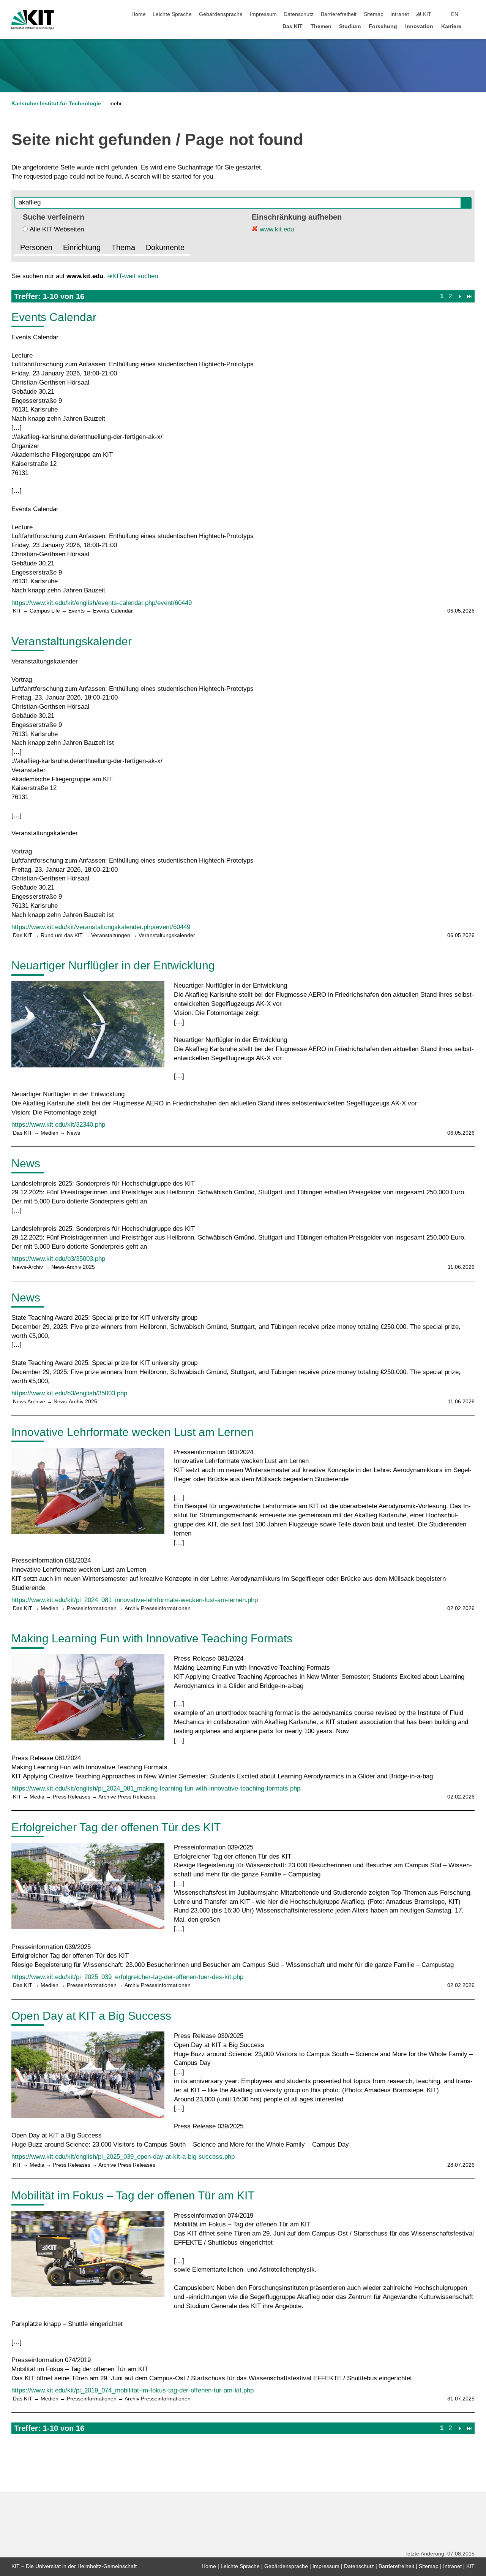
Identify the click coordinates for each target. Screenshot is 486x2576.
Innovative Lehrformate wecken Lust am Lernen (133, 1432)
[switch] (472, 14)
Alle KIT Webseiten (57, 229)
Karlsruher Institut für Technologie (56, 104)
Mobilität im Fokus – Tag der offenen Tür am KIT (133, 2195)
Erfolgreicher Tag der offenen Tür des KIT (116, 1827)
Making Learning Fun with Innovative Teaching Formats (152, 1638)
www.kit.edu (276, 229)
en (455, 14)
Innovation (419, 26)
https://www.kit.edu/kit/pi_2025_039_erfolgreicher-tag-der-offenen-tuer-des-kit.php (127, 1977)
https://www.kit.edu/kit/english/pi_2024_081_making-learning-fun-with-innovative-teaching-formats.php (156, 1788)
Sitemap (374, 14)
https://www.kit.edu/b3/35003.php (58, 1259)
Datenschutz (299, 14)
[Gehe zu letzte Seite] (469, 296)
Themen (321, 26)
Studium (350, 26)
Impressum (263, 14)
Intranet (400, 14)
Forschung (383, 26)
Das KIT (293, 26)
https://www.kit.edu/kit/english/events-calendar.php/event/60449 (102, 603)
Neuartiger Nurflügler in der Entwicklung (113, 965)
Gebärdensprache (221, 14)
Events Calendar (54, 317)
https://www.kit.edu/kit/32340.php (58, 1125)
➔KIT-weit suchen (133, 276)
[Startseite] (472, 26)
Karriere (451, 26)
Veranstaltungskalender (72, 641)
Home (139, 14)
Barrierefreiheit (339, 14)
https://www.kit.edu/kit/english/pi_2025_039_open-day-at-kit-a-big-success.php (123, 2157)
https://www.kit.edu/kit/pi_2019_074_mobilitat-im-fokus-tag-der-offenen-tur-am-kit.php (133, 2390)
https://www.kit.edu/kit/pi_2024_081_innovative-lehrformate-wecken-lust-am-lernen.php (135, 1600)
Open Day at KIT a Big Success (91, 2016)
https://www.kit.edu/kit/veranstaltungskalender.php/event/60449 (101, 927)
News (26, 1163)
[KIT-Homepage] (33, 20)
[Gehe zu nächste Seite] (460, 296)
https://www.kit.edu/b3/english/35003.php (69, 1393)
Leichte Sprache (172, 14)
